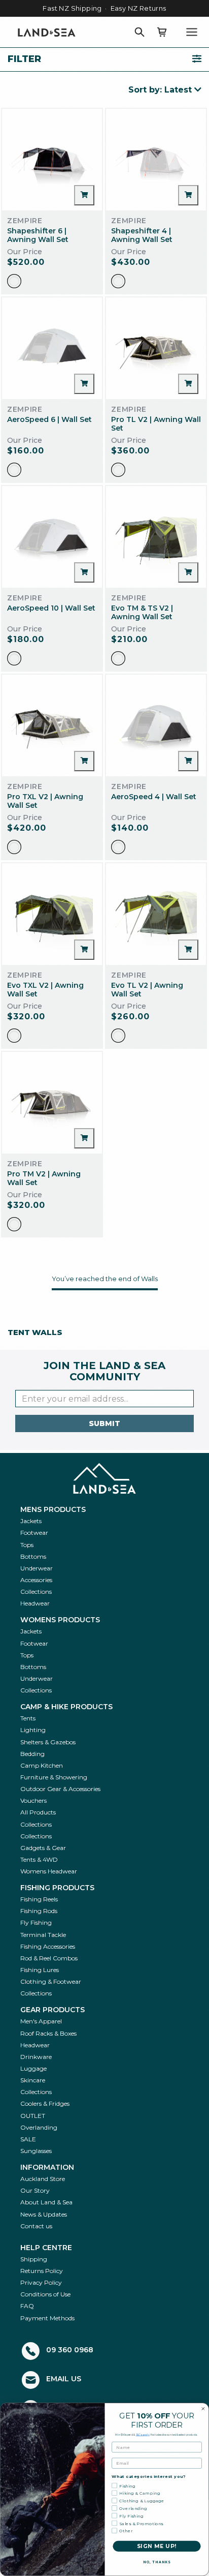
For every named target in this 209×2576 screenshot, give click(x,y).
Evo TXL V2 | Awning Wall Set (45, 990)
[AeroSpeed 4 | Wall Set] (156, 725)
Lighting (33, 1730)
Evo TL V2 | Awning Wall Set (147, 990)
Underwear (37, 1568)
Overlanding (39, 2127)
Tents (28, 1718)
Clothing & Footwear (51, 1981)
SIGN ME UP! (157, 2546)
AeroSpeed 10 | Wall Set (51, 608)
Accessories (36, 1580)
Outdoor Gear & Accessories (60, 1789)
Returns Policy (42, 2271)
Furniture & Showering (54, 1777)
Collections (36, 1592)
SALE (28, 2139)
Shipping (34, 2259)
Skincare (33, 2080)
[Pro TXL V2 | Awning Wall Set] (52, 725)
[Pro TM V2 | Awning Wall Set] (52, 1103)
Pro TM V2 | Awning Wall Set (44, 1178)
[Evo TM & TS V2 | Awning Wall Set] (156, 537)
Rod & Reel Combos (49, 1958)
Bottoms (33, 1556)
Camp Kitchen (42, 1765)
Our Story (35, 2190)
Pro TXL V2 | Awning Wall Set (45, 801)
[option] (14, 281)
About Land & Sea (46, 2202)
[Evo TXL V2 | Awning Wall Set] (52, 914)
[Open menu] (192, 32)
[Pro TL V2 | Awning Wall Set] (156, 348)
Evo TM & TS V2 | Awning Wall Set (142, 612)
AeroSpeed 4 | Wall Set (154, 797)
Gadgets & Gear (43, 1848)
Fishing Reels (39, 1899)
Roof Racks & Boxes (48, 2033)
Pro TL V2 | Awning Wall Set (156, 424)
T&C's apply (143, 2435)
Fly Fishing (36, 1922)
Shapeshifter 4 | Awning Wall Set (142, 235)
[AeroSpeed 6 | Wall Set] (52, 348)
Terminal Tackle (43, 1935)
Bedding (32, 1754)
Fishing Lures (40, 1970)
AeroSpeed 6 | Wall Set (49, 419)
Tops (27, 1545)
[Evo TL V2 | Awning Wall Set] (156, 914)
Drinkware (36, 2057)
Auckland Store (43, 2179)
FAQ (27, 2306)
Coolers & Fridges (45, 2103)
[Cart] (162, 32)
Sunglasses (36, 2151)
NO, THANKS (157, 2562)
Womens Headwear (49, 1871)
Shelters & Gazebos (48, 1742)
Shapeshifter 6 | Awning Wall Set (38, 235)
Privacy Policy (41, 2282)
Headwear (35, 1603)
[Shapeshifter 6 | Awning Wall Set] (52, 160)
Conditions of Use (45, 2294)
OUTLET (33, 2116)
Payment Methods (47, 2318)
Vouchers (33, 1800)
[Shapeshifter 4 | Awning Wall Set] (156, 160)
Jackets (31, 1521)
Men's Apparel (41, 2021)
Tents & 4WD (39, 1859)
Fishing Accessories (48, 1946)
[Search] (140, 32)
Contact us (36, 2226)
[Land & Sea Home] (47, 32)
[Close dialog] (203, 2409)
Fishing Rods (39, 1911)
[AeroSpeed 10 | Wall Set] (52, 537)
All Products (38, 1812)
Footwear (34, 1533)
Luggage (33, 2068)
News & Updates (44, 2214)
